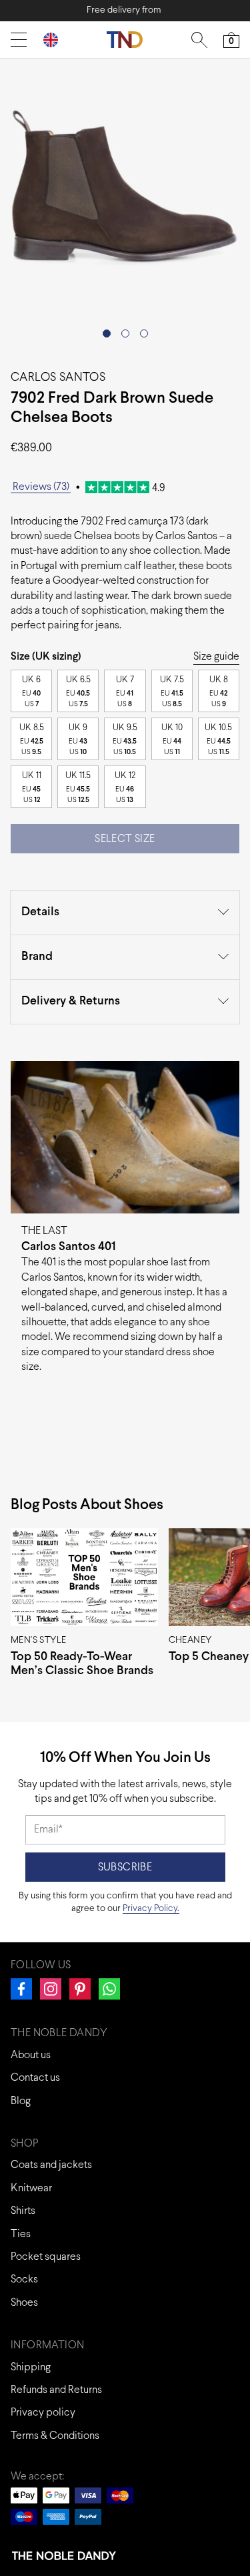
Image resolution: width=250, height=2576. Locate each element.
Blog (21, 2101)
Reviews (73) (41, 487)
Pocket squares (46, 2257)
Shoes (24, 2303)
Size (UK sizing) (46, 657)
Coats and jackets (51, 2165)
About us (31, 2055)
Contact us (35, 2078)
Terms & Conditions (55, 2436)
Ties (21, 2234)
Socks (24, 2279)
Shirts (23, 2211)
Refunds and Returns (56, 2390)
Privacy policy (43, 2413)
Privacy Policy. (151, 1909)
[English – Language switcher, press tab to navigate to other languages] (56, 40)
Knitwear (31, 2188)
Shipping (31, 2367)
